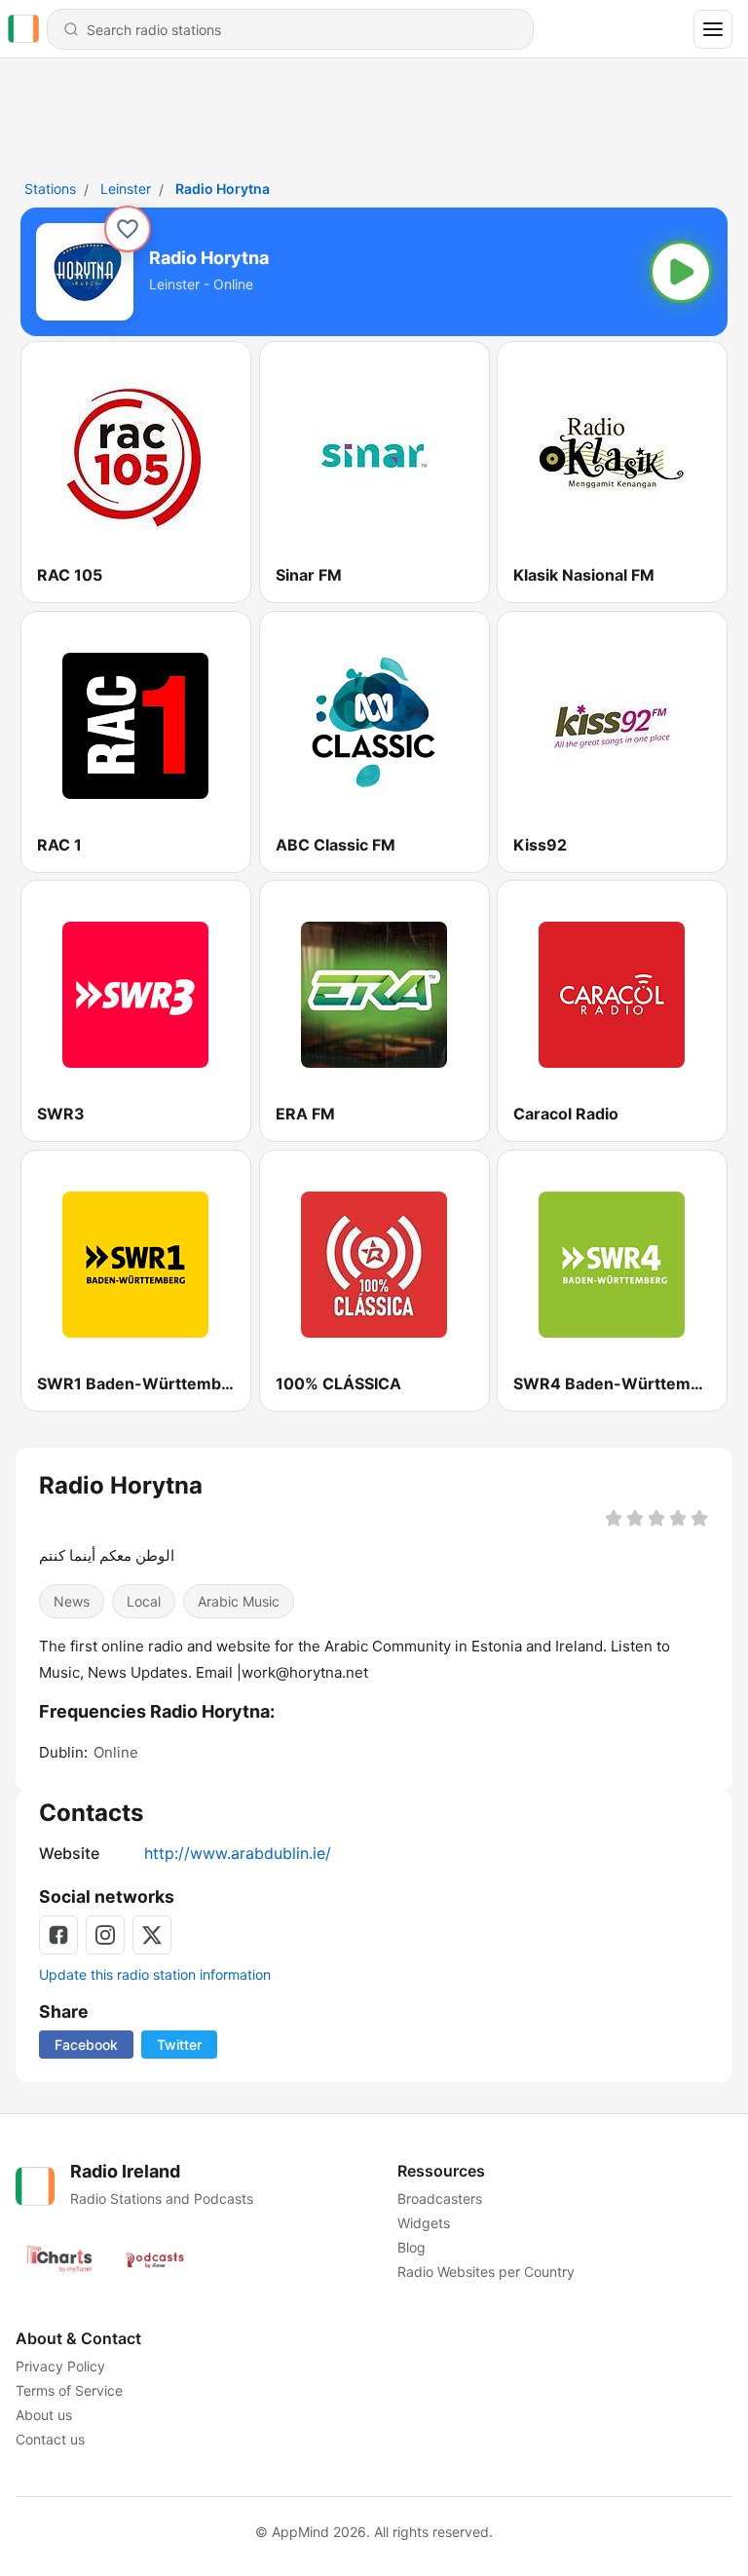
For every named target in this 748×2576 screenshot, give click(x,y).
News (72, 1601)
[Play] (681, 272)
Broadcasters (440, 2198)
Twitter (179, 2045)
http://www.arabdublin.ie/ (238, 1853)
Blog (411, 2247)
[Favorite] (128, 229)
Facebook (86, 2045)
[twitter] (152, 1935)
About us (44, 2415)
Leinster (126, 189)
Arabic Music (239, 1601)
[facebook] (58, 1935)
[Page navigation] (713, 29)
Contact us (50, 2439)
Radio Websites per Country (486, 2272)
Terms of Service (69, 2390)
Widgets (424, 2223)
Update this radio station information (155, 1974)
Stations (50, 189)
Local (144, 1601)
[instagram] (105, 1935)
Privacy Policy (60, 2366)
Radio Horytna (223, 189)
